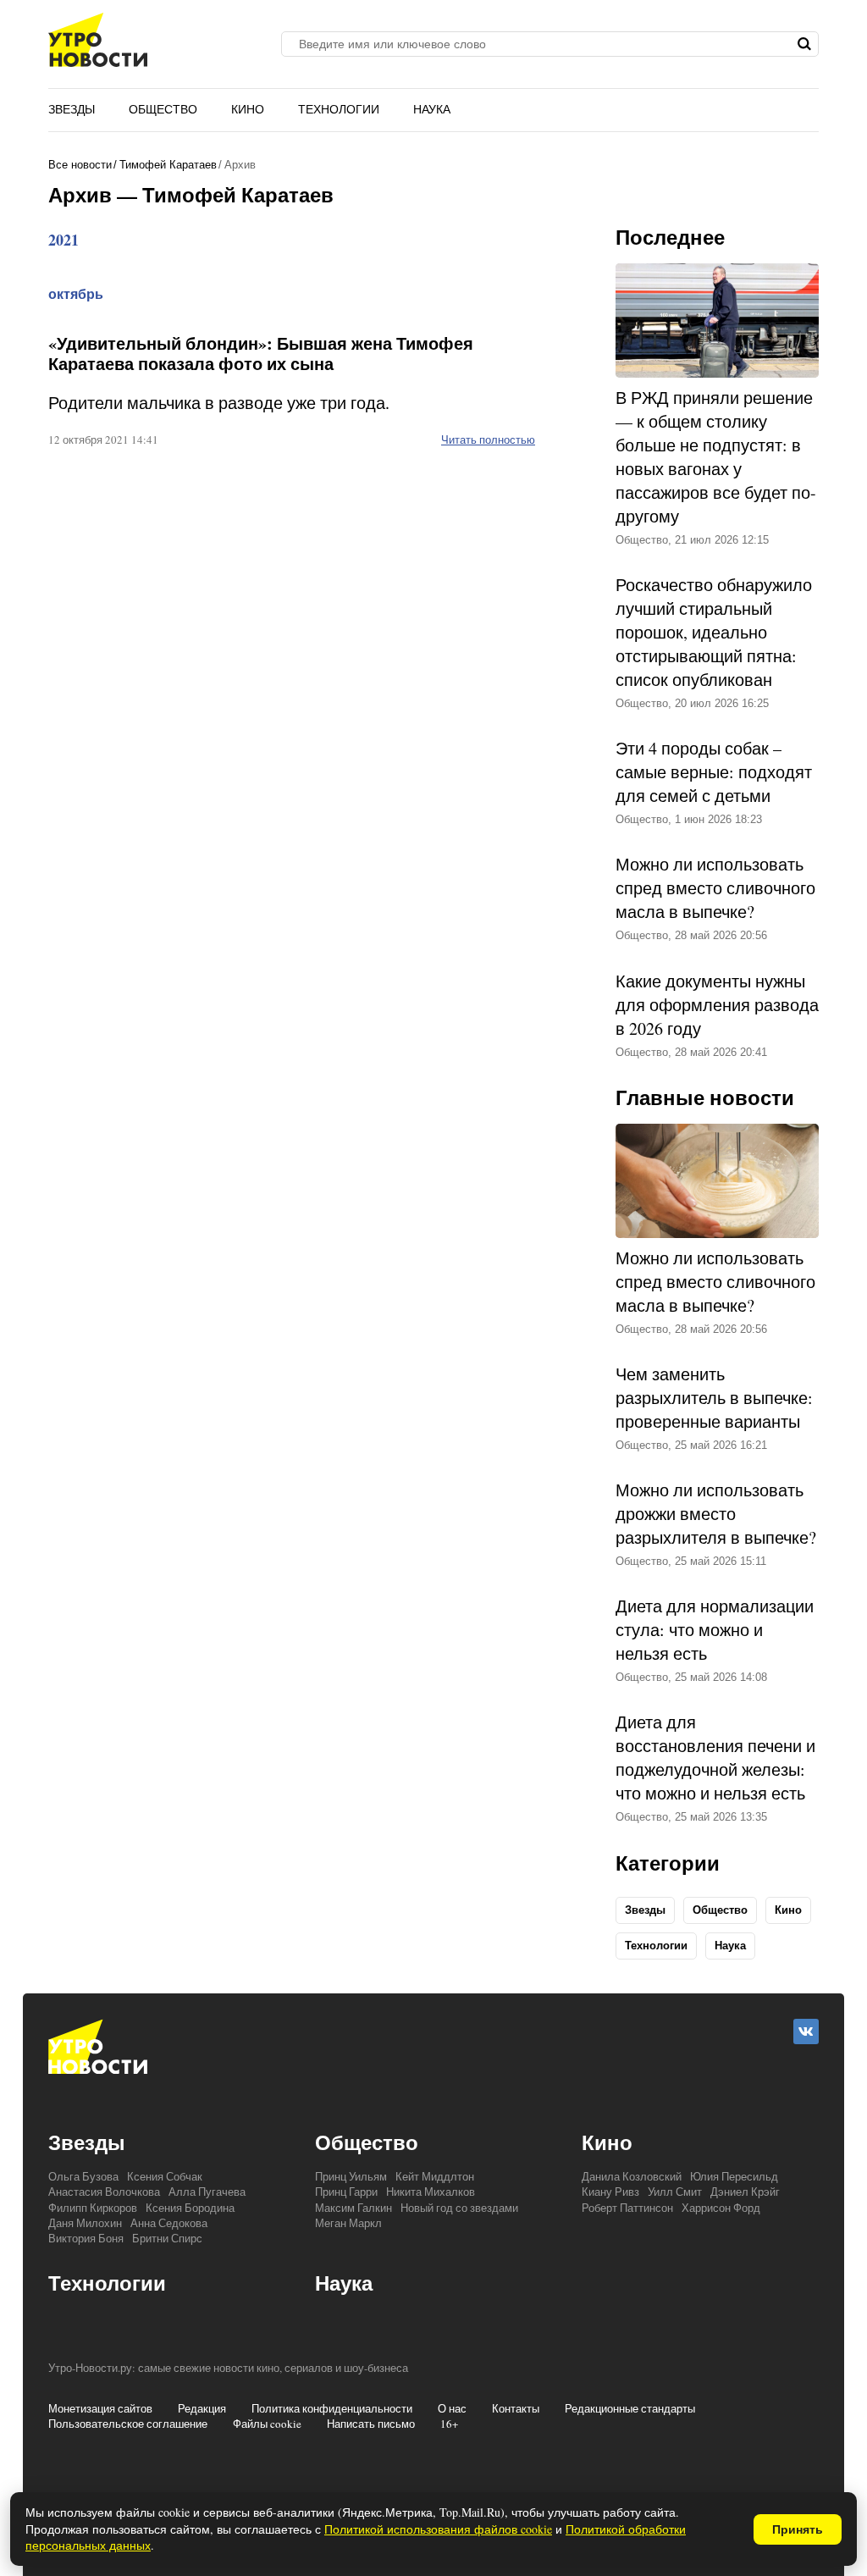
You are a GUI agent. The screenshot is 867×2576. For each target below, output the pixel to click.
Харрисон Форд (721, 2208)
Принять (798, 2529)
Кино (248, 109)
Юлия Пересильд (734, 2176)
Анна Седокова (169, 2223)
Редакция (202, 2408)
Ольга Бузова (83, 2176)
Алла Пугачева (207, 2192)
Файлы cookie (267, 2424)
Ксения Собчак (165, 2176)
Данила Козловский (632, 2176)
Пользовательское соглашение (128, 2424)
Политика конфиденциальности (332, 2408)
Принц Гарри (346, 2192)
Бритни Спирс (167, 2238)
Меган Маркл (348, 2223)
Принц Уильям (351, 2176)
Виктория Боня (86, 2238)
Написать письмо (371, 2424)
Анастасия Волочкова (104, 2192)
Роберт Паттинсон (627, 2208)
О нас (452, 2408)
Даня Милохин (85, 2223)
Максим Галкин (353, 2208)
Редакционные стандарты (630, 2408)
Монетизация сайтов (100, 2408)
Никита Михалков (431, 2192)
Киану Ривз (610, 2192)
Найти (804, 44)
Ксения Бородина (190, 2208)
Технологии (339, 109)
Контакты (516, 2408)
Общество (163, 109)
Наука (432, 109)
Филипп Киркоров (93, 2208)
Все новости (80, 165)
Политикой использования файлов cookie (438, 2529)
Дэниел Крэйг (745, 2192)
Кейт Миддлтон (435, 2176)
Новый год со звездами (459, 2208)
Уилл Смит (675, 2192)
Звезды (72, 109)
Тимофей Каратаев (168, 165)
